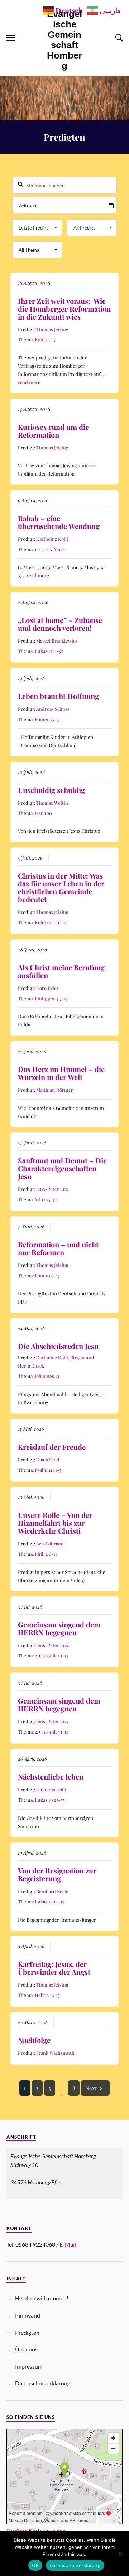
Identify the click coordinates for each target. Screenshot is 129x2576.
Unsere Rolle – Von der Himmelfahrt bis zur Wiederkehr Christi (55, 1523)
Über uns (26, 2349)
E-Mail (68, 2244)
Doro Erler (47, 988)
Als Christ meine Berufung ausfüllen (61, 971)
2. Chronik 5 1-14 (52, 1656)
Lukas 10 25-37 (49, 1800)
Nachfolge (34, 2040)
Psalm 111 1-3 (48, 1470)
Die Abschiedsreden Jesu (58, 1346)
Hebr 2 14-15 (47, 1995)
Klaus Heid (48, 1460)
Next (91, 2088)
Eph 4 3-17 (45, 339)
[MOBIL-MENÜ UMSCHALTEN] (11, 38)
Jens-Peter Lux (52, 1189)
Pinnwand (28, 2315)
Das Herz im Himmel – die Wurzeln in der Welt (61, 1073)
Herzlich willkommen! (42, 2298)
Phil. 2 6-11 (46, 1554)
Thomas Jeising (52, 329)
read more (29, 382)
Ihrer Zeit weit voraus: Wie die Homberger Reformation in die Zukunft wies (64, 309)
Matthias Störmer (55, 1090)
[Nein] (120, 2554)
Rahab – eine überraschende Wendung (59, 522)
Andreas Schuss (53, 709)
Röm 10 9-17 (47, 1275)
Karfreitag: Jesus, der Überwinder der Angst (54, 1968)
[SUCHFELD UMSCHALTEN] (118, 38)
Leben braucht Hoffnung (58, 696)
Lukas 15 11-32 (49, 651)
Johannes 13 (47, 1376)
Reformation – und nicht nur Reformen (58, 1248)
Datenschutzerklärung (43, 2383)
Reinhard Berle (52, 1891)
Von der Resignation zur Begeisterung (57, 1874)
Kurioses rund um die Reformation (53, 431)
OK (35, 2565)
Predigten (27, 2332)
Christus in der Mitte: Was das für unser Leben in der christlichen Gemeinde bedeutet (61, 887)
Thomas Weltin (52, 803)
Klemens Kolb (51, 1789)
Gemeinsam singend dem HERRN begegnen (59, 1628)
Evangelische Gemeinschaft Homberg (64, 40)
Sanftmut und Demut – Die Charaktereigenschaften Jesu (62, 1168)
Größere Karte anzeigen (36, 2530)
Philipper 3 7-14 (51, 998)
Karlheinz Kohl (52, 539)
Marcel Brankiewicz (57, 641)
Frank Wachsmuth (55, 2053)
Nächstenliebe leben (51, 1777)
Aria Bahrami (50, 1543)
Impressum (29, 2366)
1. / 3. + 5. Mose (50, 549)
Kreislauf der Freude (52, 1447)
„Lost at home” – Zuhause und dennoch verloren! (60, 624)
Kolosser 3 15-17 (51, 922)
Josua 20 (43, 813)
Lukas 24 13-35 (49, 1901)
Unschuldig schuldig (51, 790)
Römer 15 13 (47, 719)
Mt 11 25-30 (46, 1199)
